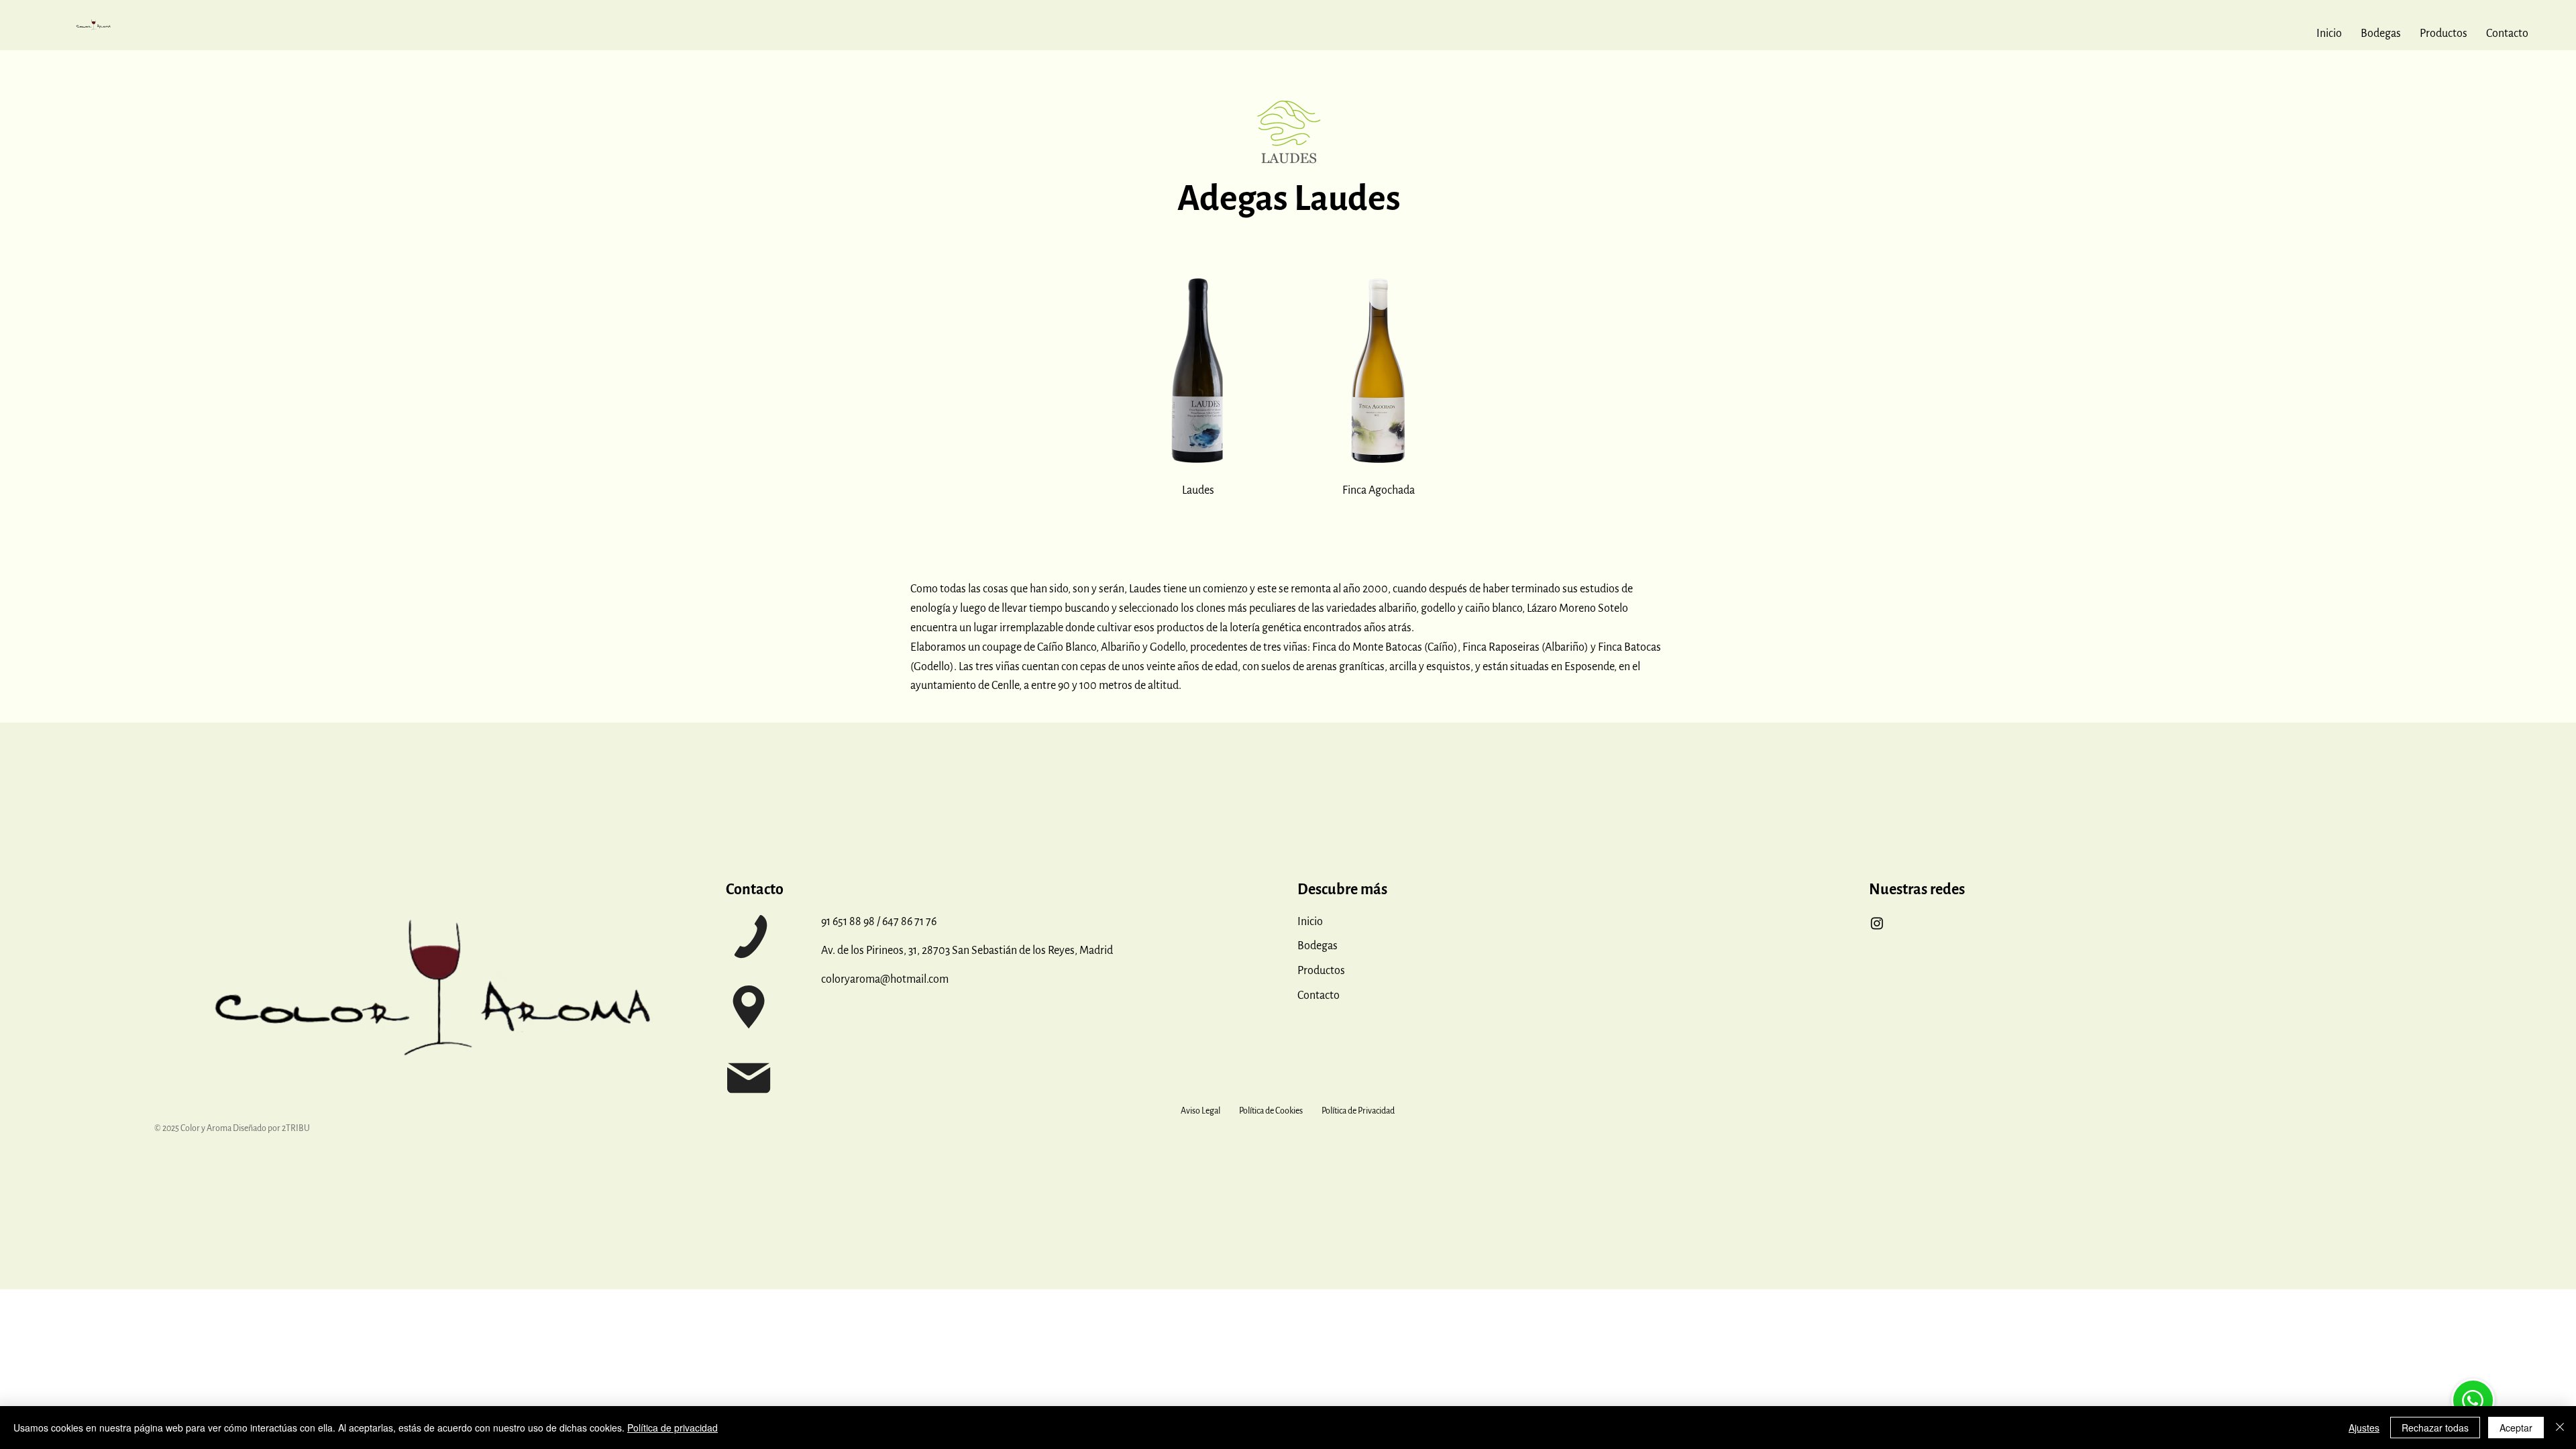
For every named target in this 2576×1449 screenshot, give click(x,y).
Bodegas (1318, 946)
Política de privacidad (673, 1428)
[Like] (2473, 1400)
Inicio (1310, 922)
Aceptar (2516, 1428)
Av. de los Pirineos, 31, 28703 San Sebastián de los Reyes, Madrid (967, 951)
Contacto (1319, 996)
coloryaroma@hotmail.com (885, 979)
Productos (1321, 971)
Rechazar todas (2435, 1428)
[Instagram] (1877, 923)
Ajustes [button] (2364, 1428)
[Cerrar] (2560, 1428)
